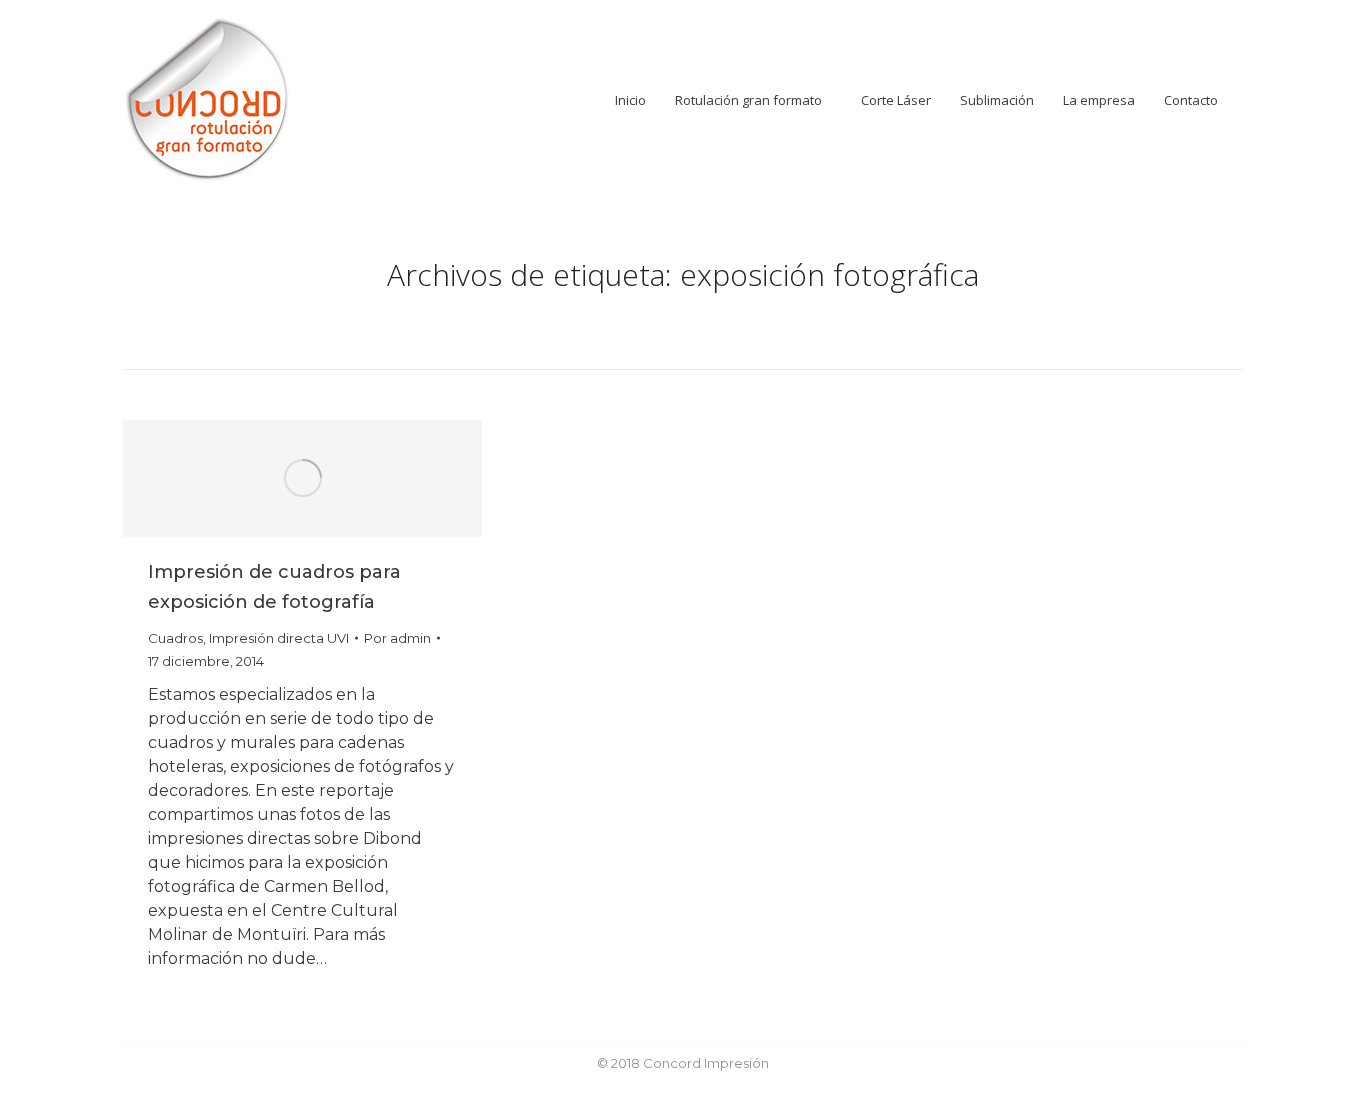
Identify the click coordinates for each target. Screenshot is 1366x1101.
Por (397, 638)
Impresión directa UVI (279, 638)
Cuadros (175, 638)
